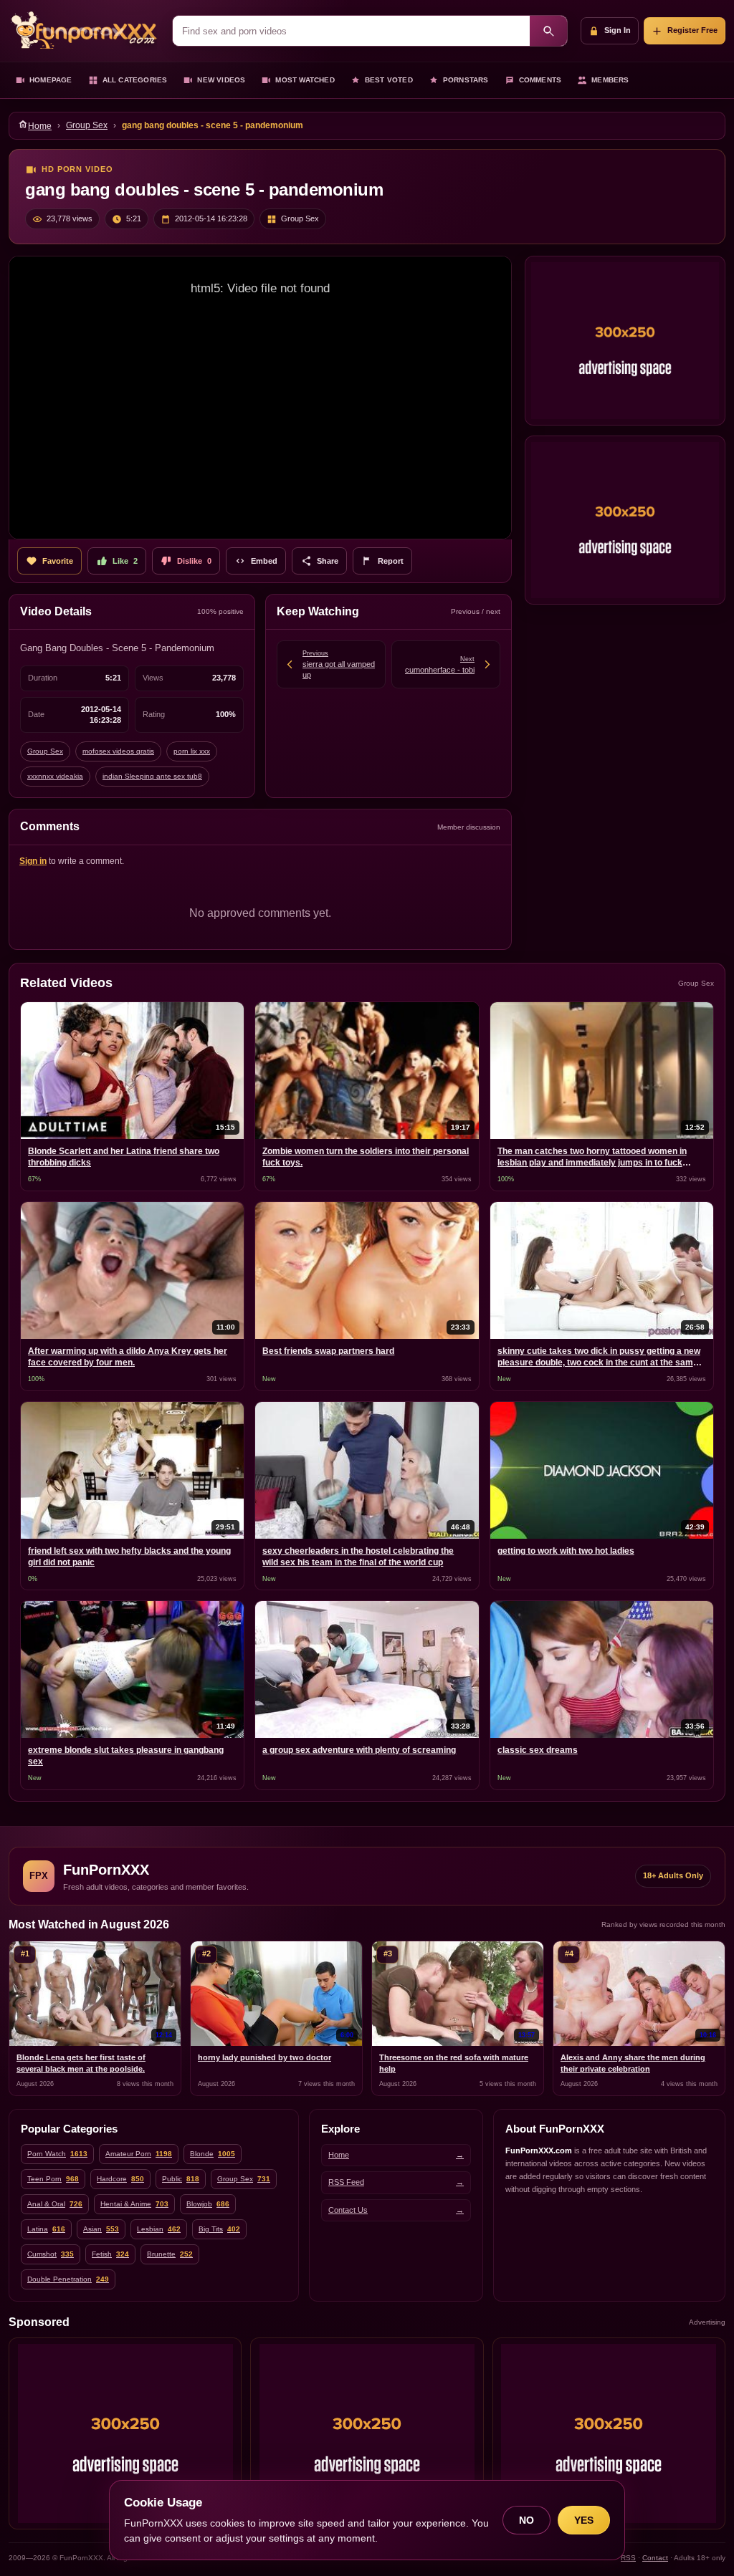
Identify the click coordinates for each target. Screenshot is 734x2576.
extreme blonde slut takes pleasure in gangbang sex (126, 1756)
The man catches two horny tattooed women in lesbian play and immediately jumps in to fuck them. (592, 1158)
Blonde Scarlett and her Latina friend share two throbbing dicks (124, 1157)
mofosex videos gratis (118, 751)
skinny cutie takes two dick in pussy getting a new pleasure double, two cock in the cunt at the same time (599, 1358)
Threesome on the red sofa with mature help (454, 2063)
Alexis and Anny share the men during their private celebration (633, 2063)
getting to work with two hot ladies (566, 1551)
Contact (655, 2558)
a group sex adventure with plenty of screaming (359, 1750)
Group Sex (87, 125)
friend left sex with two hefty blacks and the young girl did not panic (129, 1557)
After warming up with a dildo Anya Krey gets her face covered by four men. (128, 1357)
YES (584, 2520)
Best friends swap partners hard (328, 1351)
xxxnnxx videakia (55, 776)
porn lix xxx (192, 751)
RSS (628, 2558)
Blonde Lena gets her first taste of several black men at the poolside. (81, 2063)
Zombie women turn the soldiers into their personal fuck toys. (366, 1157)
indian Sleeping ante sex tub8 (152, 776)
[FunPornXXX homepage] (84, 31)
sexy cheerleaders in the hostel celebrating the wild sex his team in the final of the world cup (358, 1557)
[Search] (548, 31)
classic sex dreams (538, 1750)
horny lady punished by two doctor (264, 2057)
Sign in (33, 861)
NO (526, 2520)
